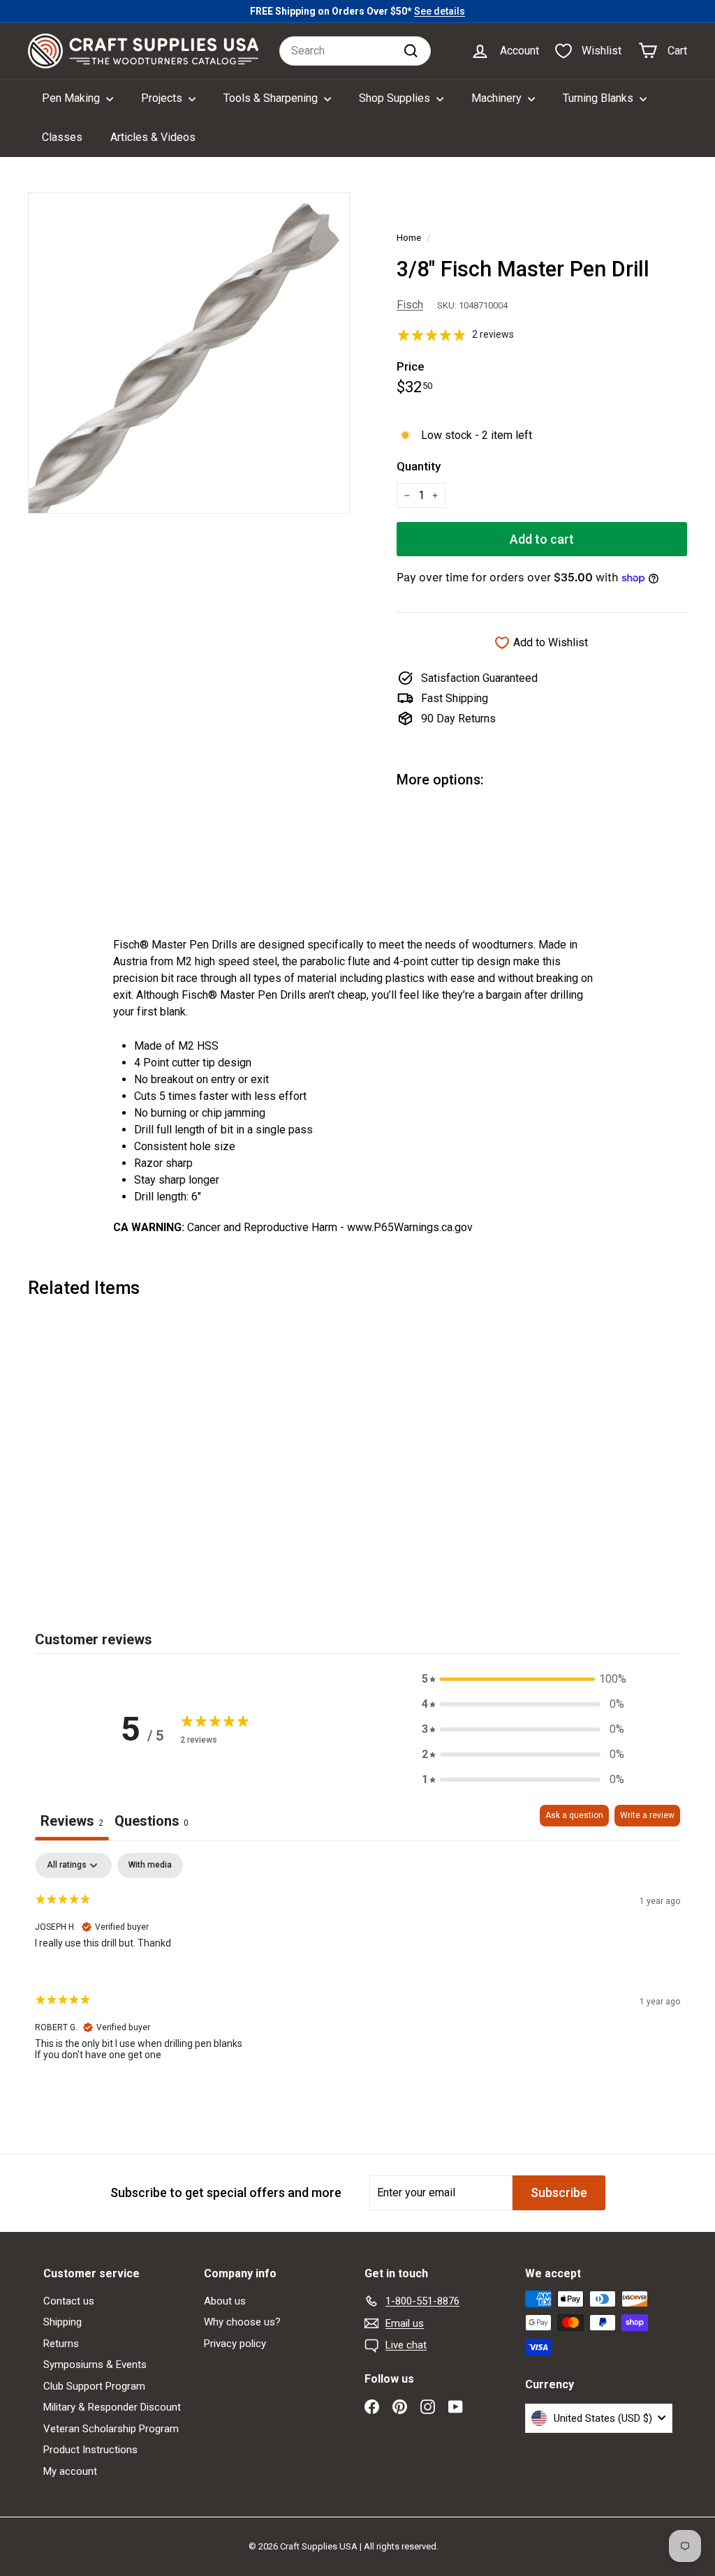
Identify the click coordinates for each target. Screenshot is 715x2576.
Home (409, 237)
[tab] (152, 1823)
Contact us (69, 2301)
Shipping (62, 2322)
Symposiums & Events (95, 2365)
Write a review (647, 1815)
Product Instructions (90, 2450)
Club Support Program (94, 2386)
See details (440, 11)
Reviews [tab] (72, 1821)
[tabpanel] (357, 1968)
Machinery (498, 98)
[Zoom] (189, 353)
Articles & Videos (153, 137)
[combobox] (355, 51)
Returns (61, 2344)
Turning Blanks (599, 98)
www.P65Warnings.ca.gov (410, 1227)
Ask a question (574, 1815)
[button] (523, 1679)
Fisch (410, 305)
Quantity (419, 466)
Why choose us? (242, 2322)
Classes (62, 137)
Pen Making (72, 98)
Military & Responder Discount (112, 2407)
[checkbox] (150, 1866)
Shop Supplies (396, 98)
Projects (163, 98)
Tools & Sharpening (272, 98)
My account (70, 2471)
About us (225, 2301)
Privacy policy (235, 2344)
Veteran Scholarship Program (111, 2429)
